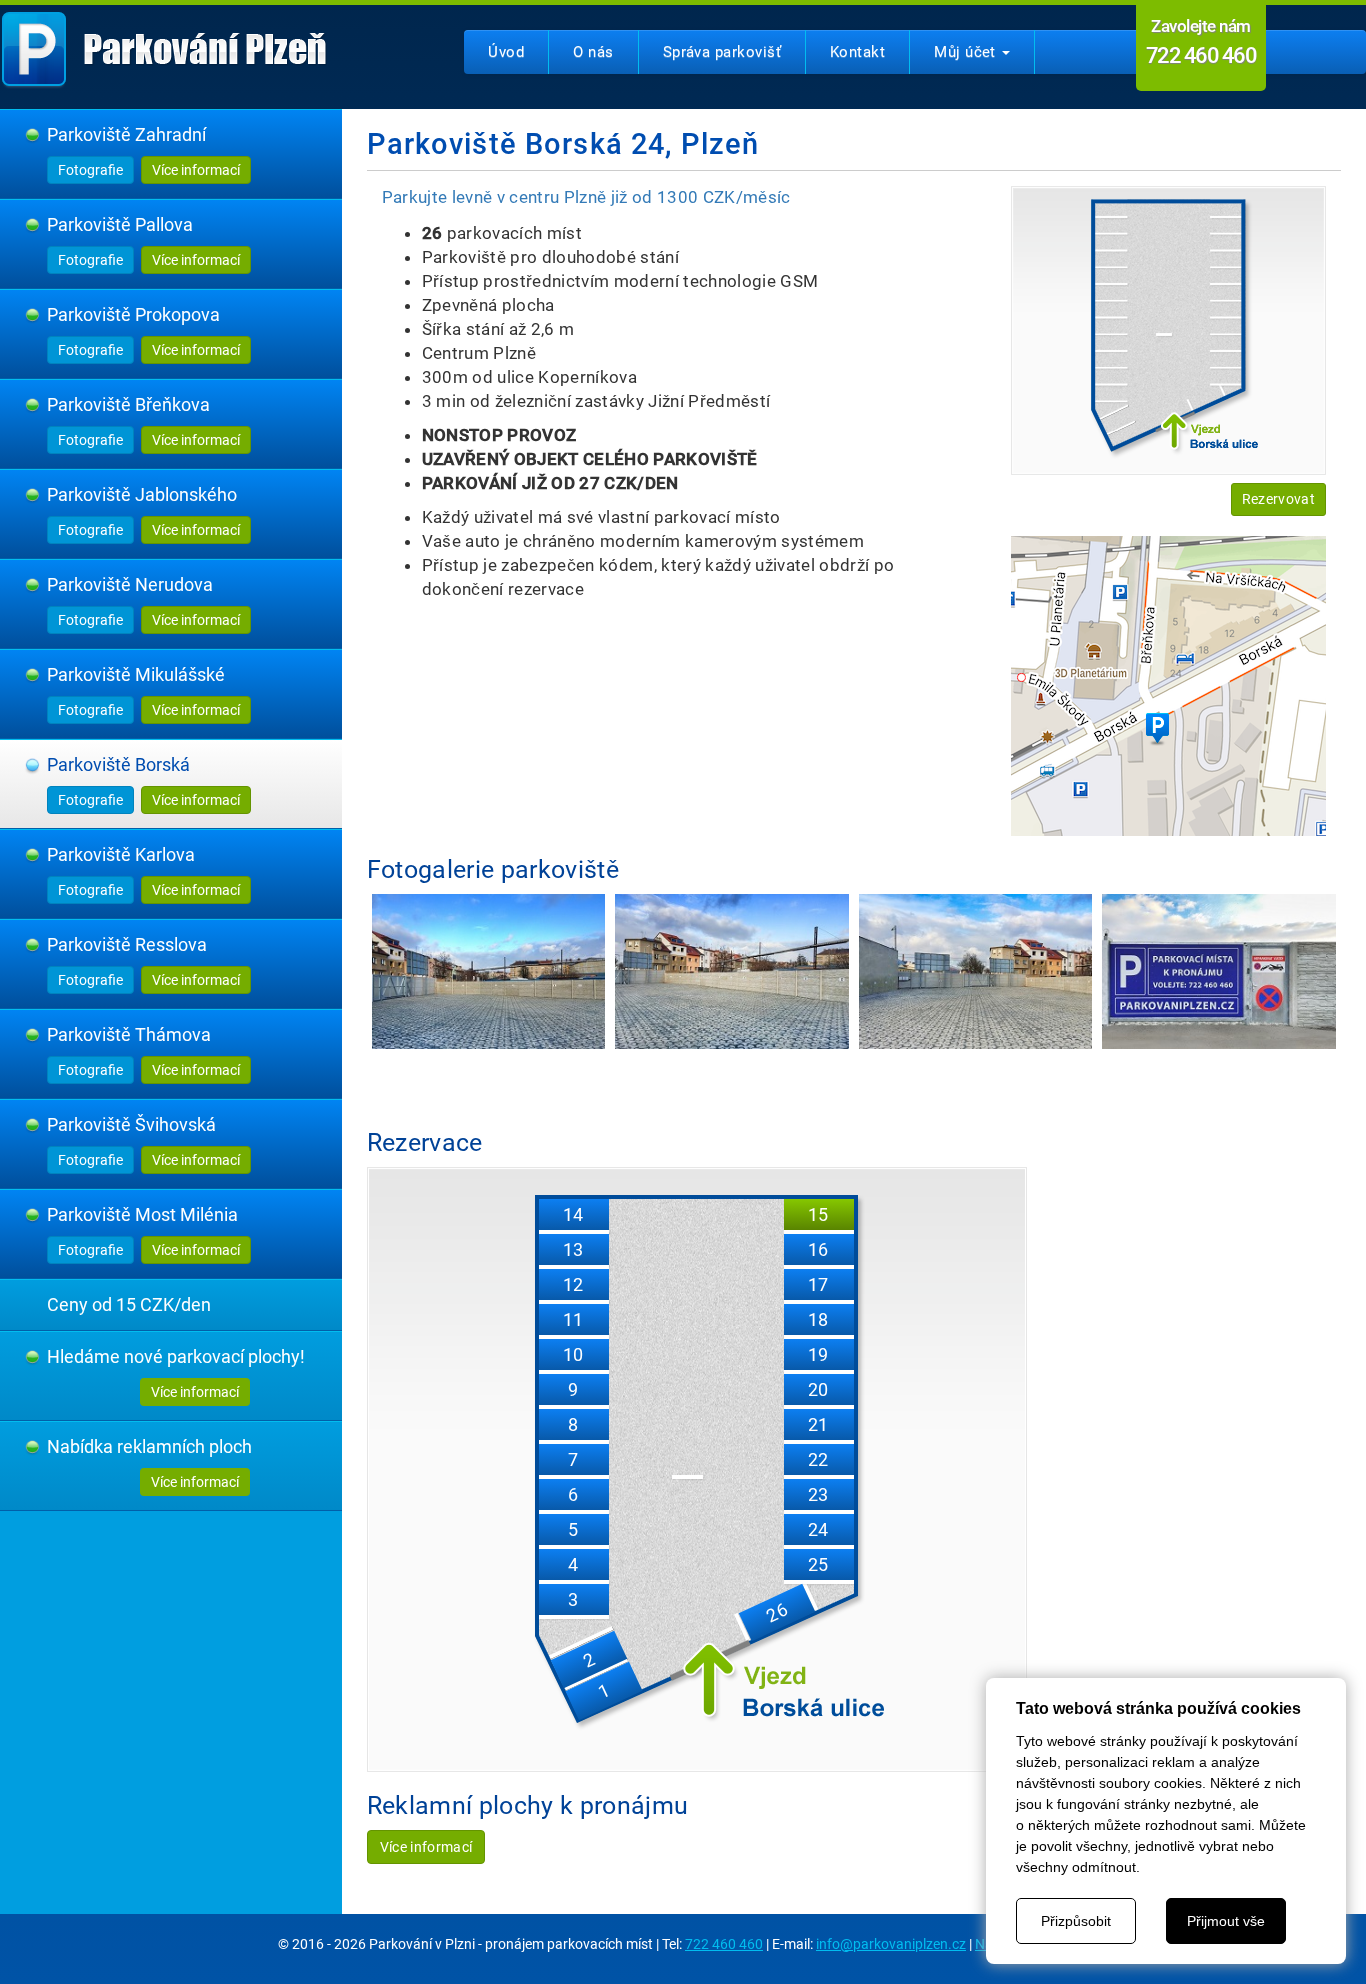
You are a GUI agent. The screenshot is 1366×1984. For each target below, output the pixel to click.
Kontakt (857, 52)
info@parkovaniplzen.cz (891, 1944)
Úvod (506, 52)
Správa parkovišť (722, 52)
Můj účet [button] (967, 52)
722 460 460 (724, 1944)
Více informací (196, 170)
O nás (593, 52)
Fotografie (90, 170)
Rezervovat (1278, 499)
